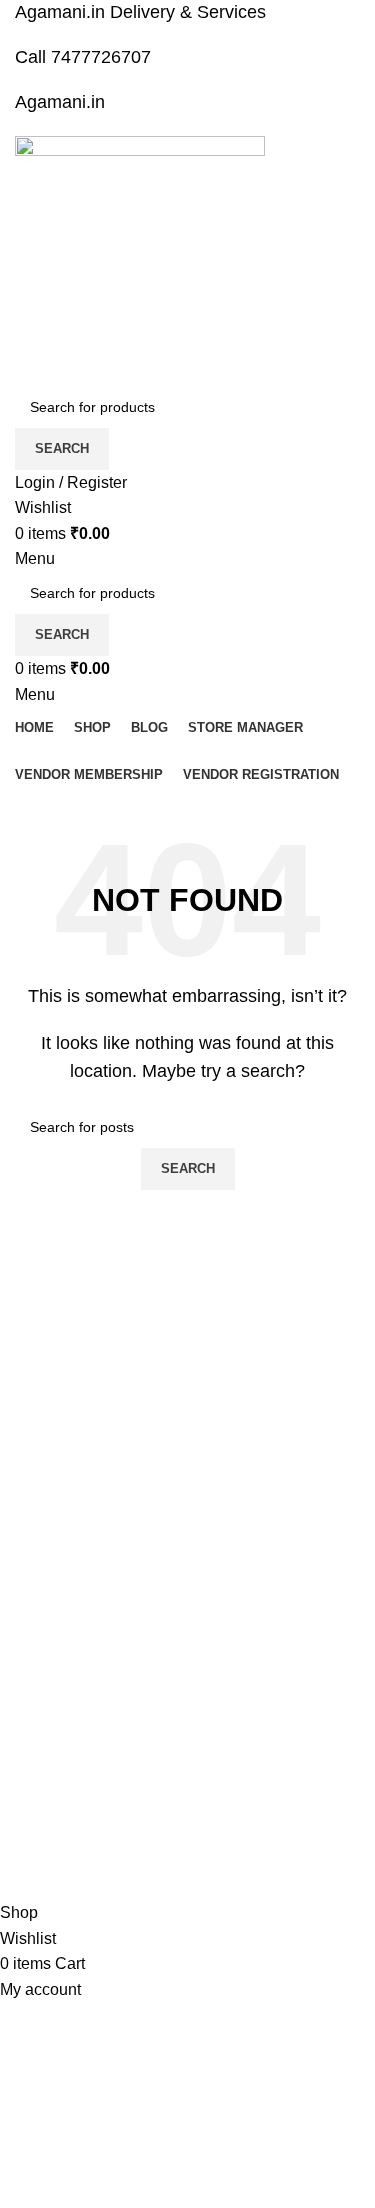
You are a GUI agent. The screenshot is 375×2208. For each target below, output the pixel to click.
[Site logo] (140, 259)
